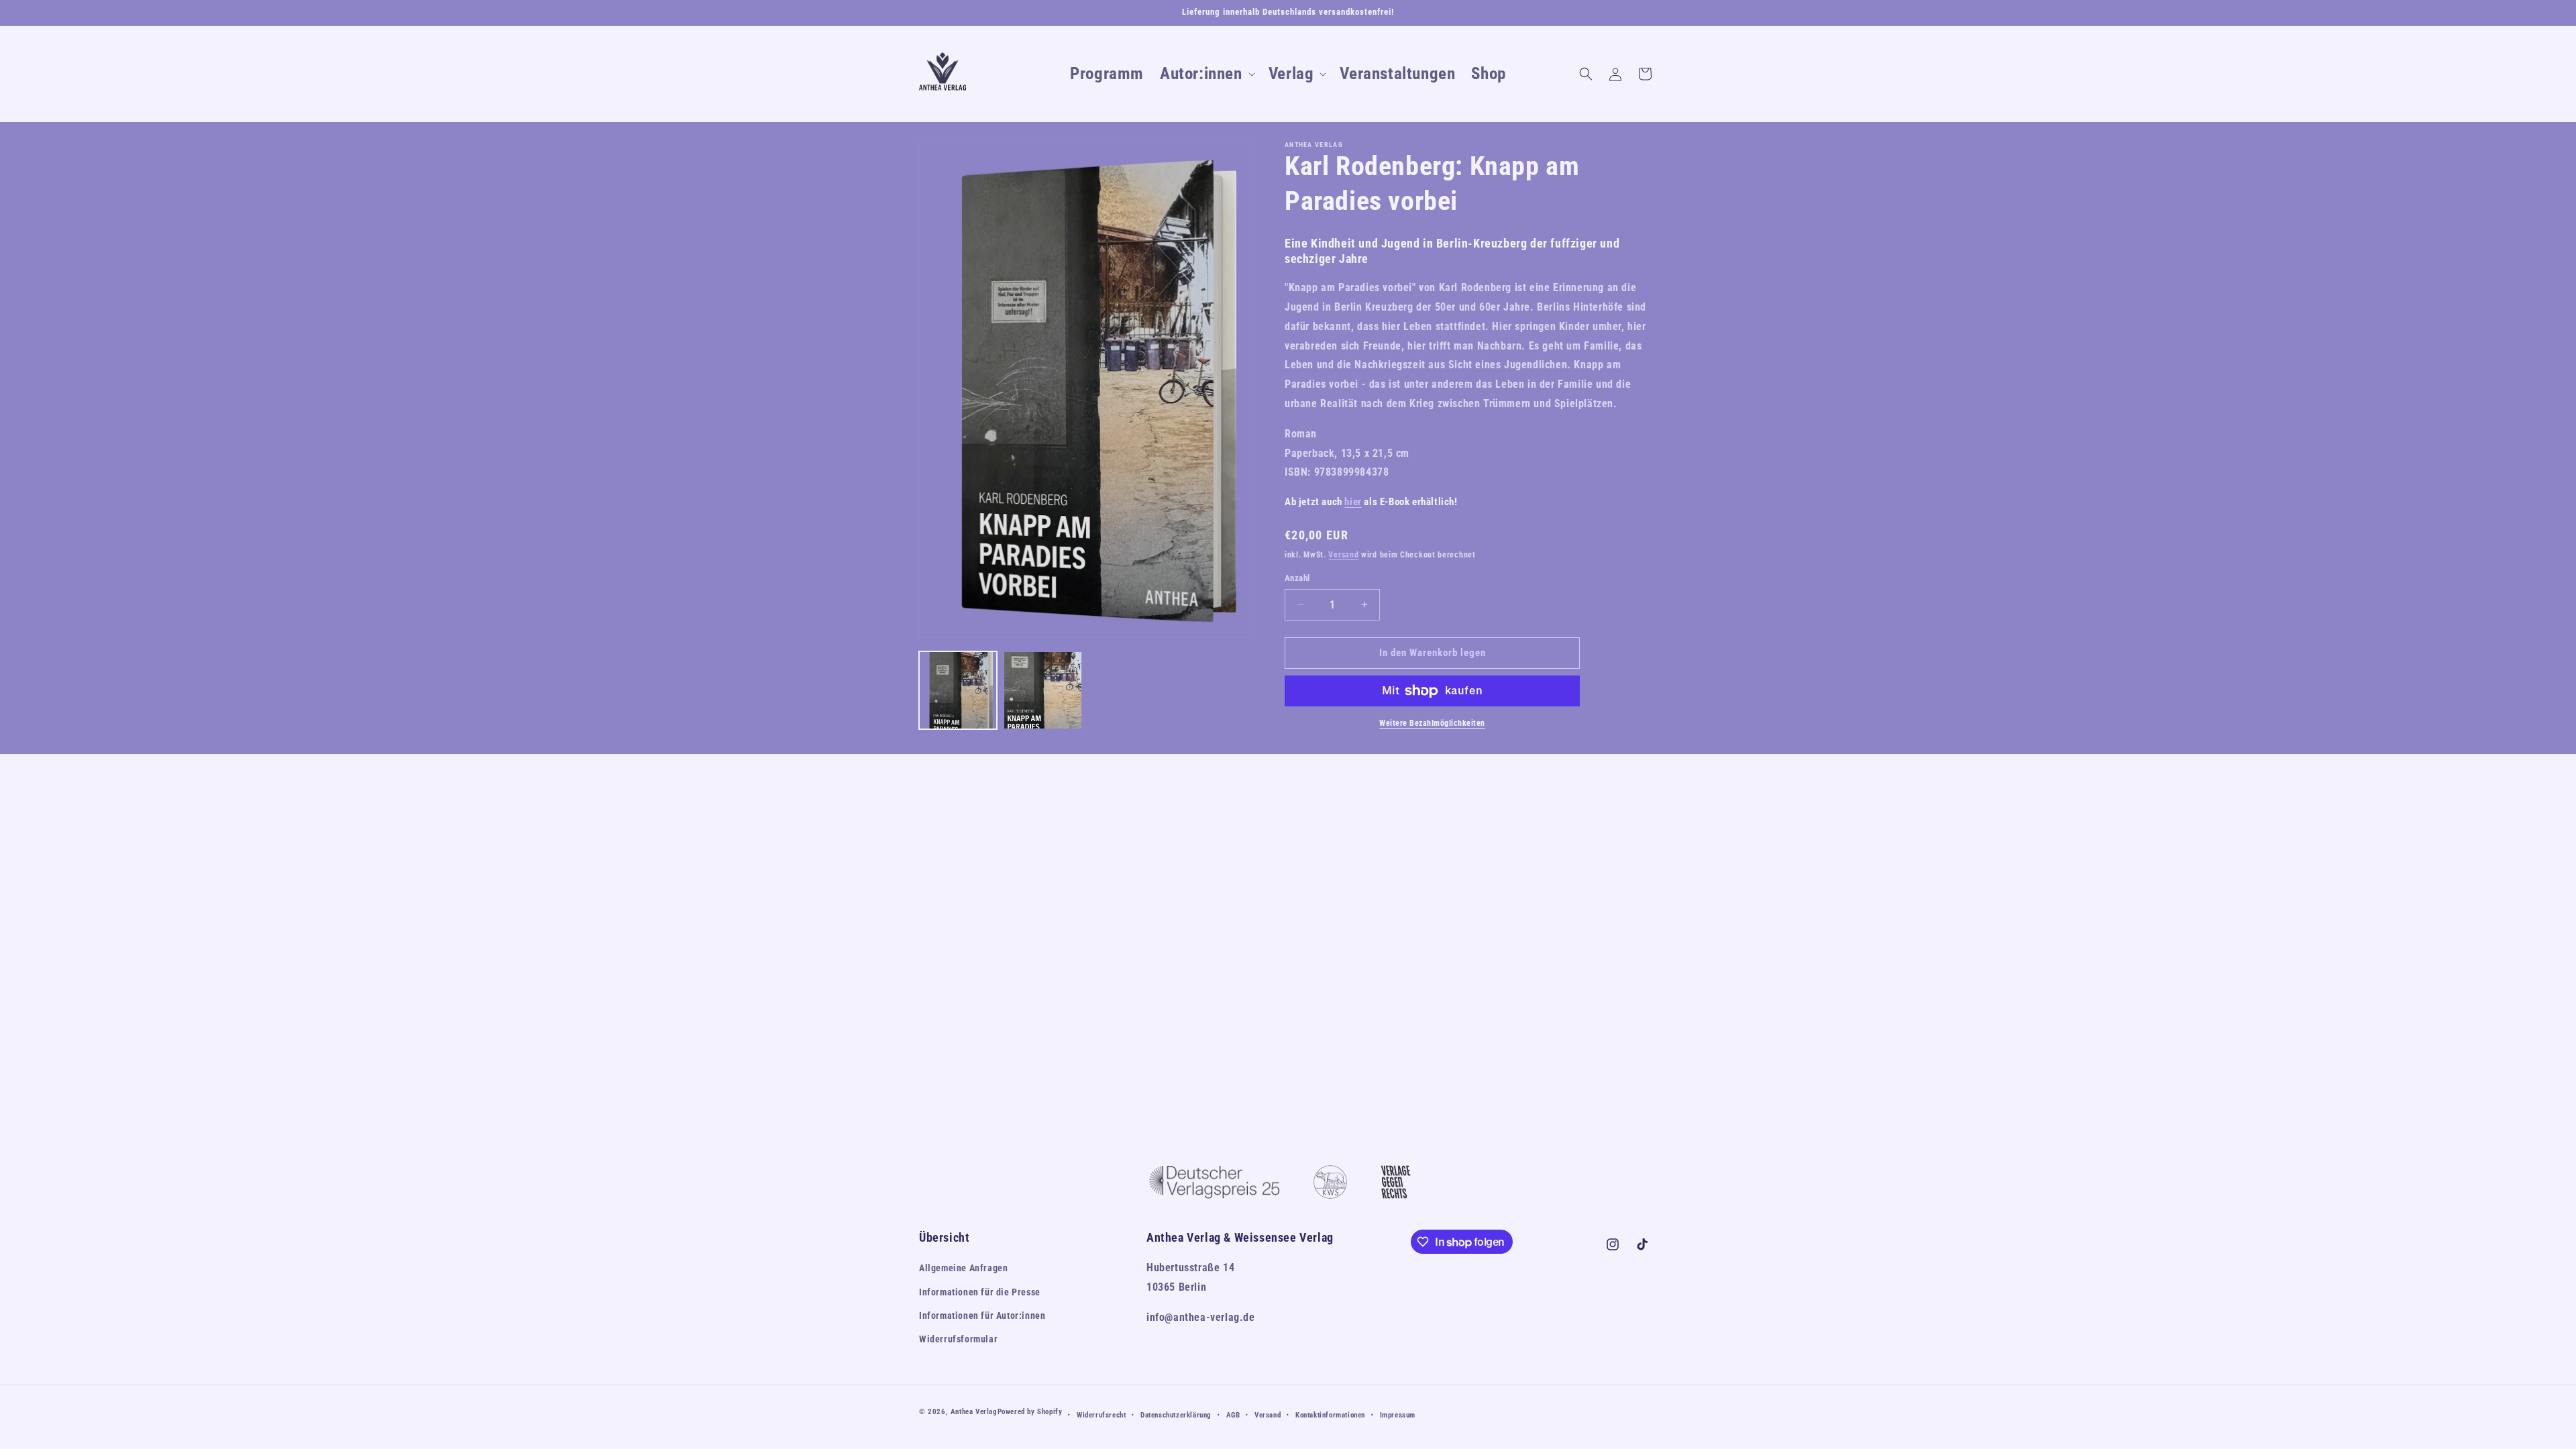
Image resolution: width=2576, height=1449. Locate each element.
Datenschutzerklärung (1176, 1415)
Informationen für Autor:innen (982, 1316)
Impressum (1398, 1415)
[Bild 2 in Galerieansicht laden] (1042, 690)
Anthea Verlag (974, 1412)
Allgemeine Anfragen (963, 1268)
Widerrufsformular (958, 1339)
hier (1353, 502)
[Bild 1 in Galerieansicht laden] (958, 690)
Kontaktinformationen (1330, 1415)
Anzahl (1297, 578)
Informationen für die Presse (980, 1292)
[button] (1206, 74)
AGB (1233, 1415)
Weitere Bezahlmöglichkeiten (1432, 723)
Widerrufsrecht (1101, 1415)
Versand (1343, 555)
